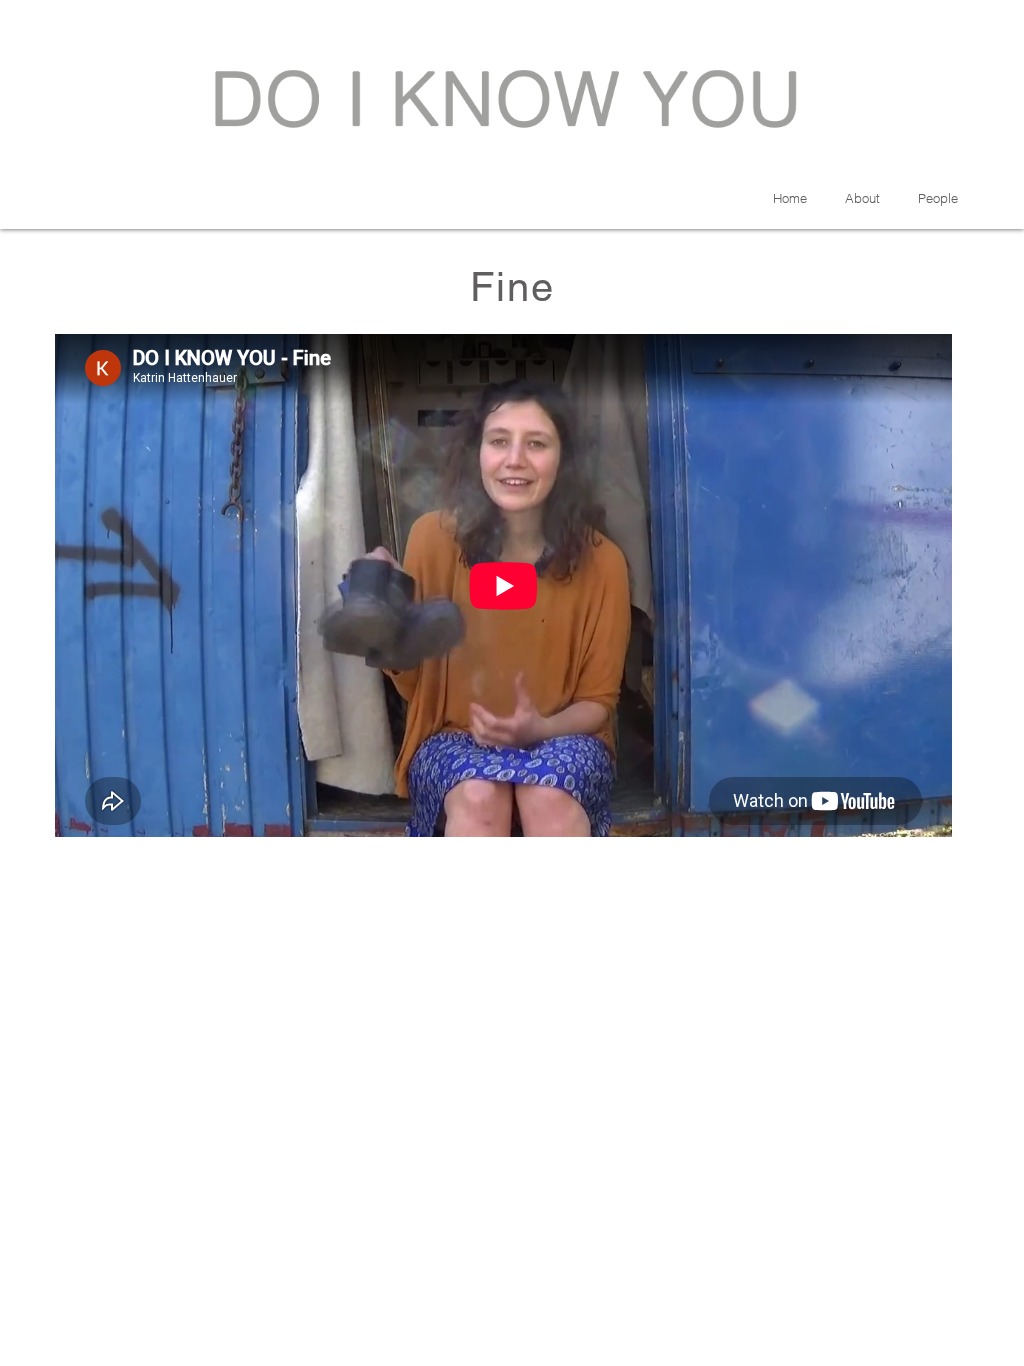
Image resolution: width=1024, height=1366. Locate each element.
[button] (938, 198)
